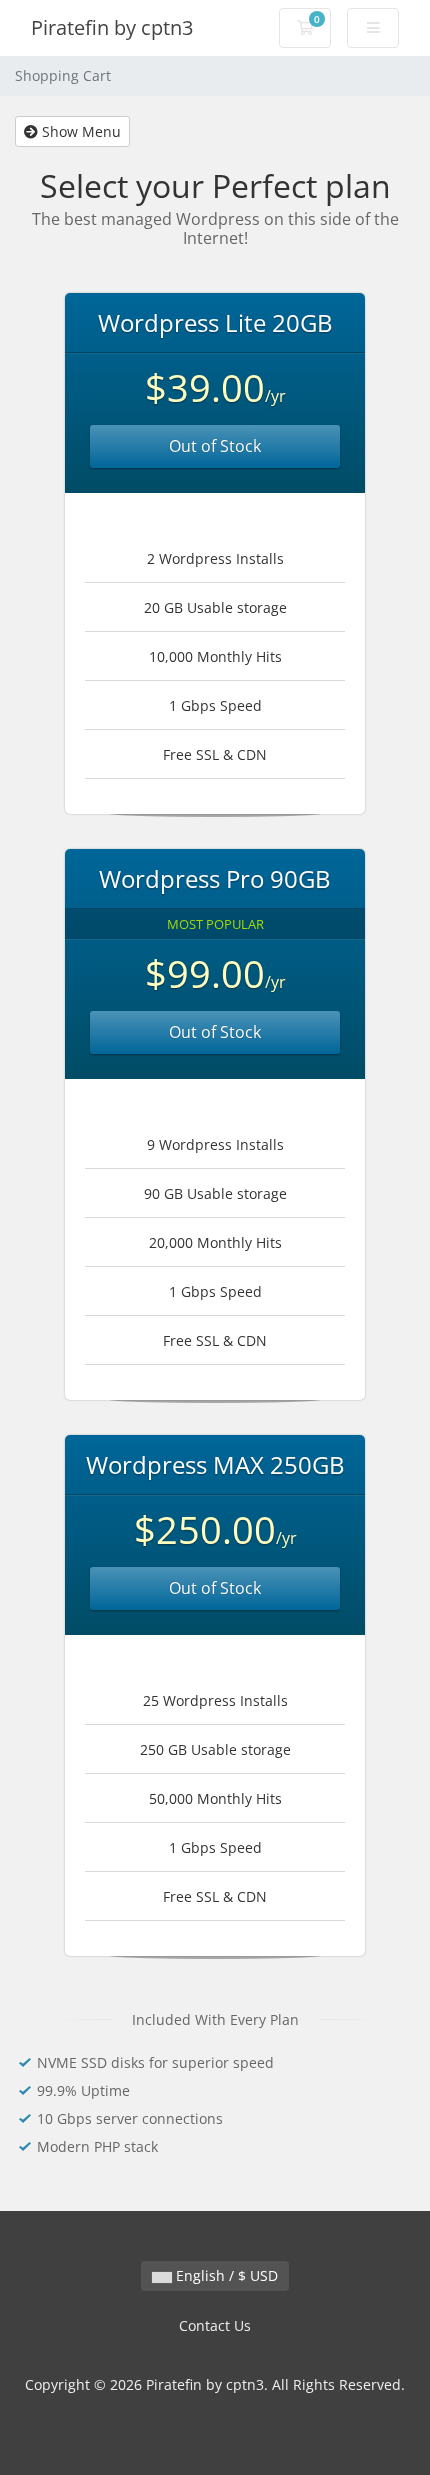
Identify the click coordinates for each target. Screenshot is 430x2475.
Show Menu (79, 131)
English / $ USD (225, 2275)
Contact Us (215, 2325)
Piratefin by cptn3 (112, 27)
